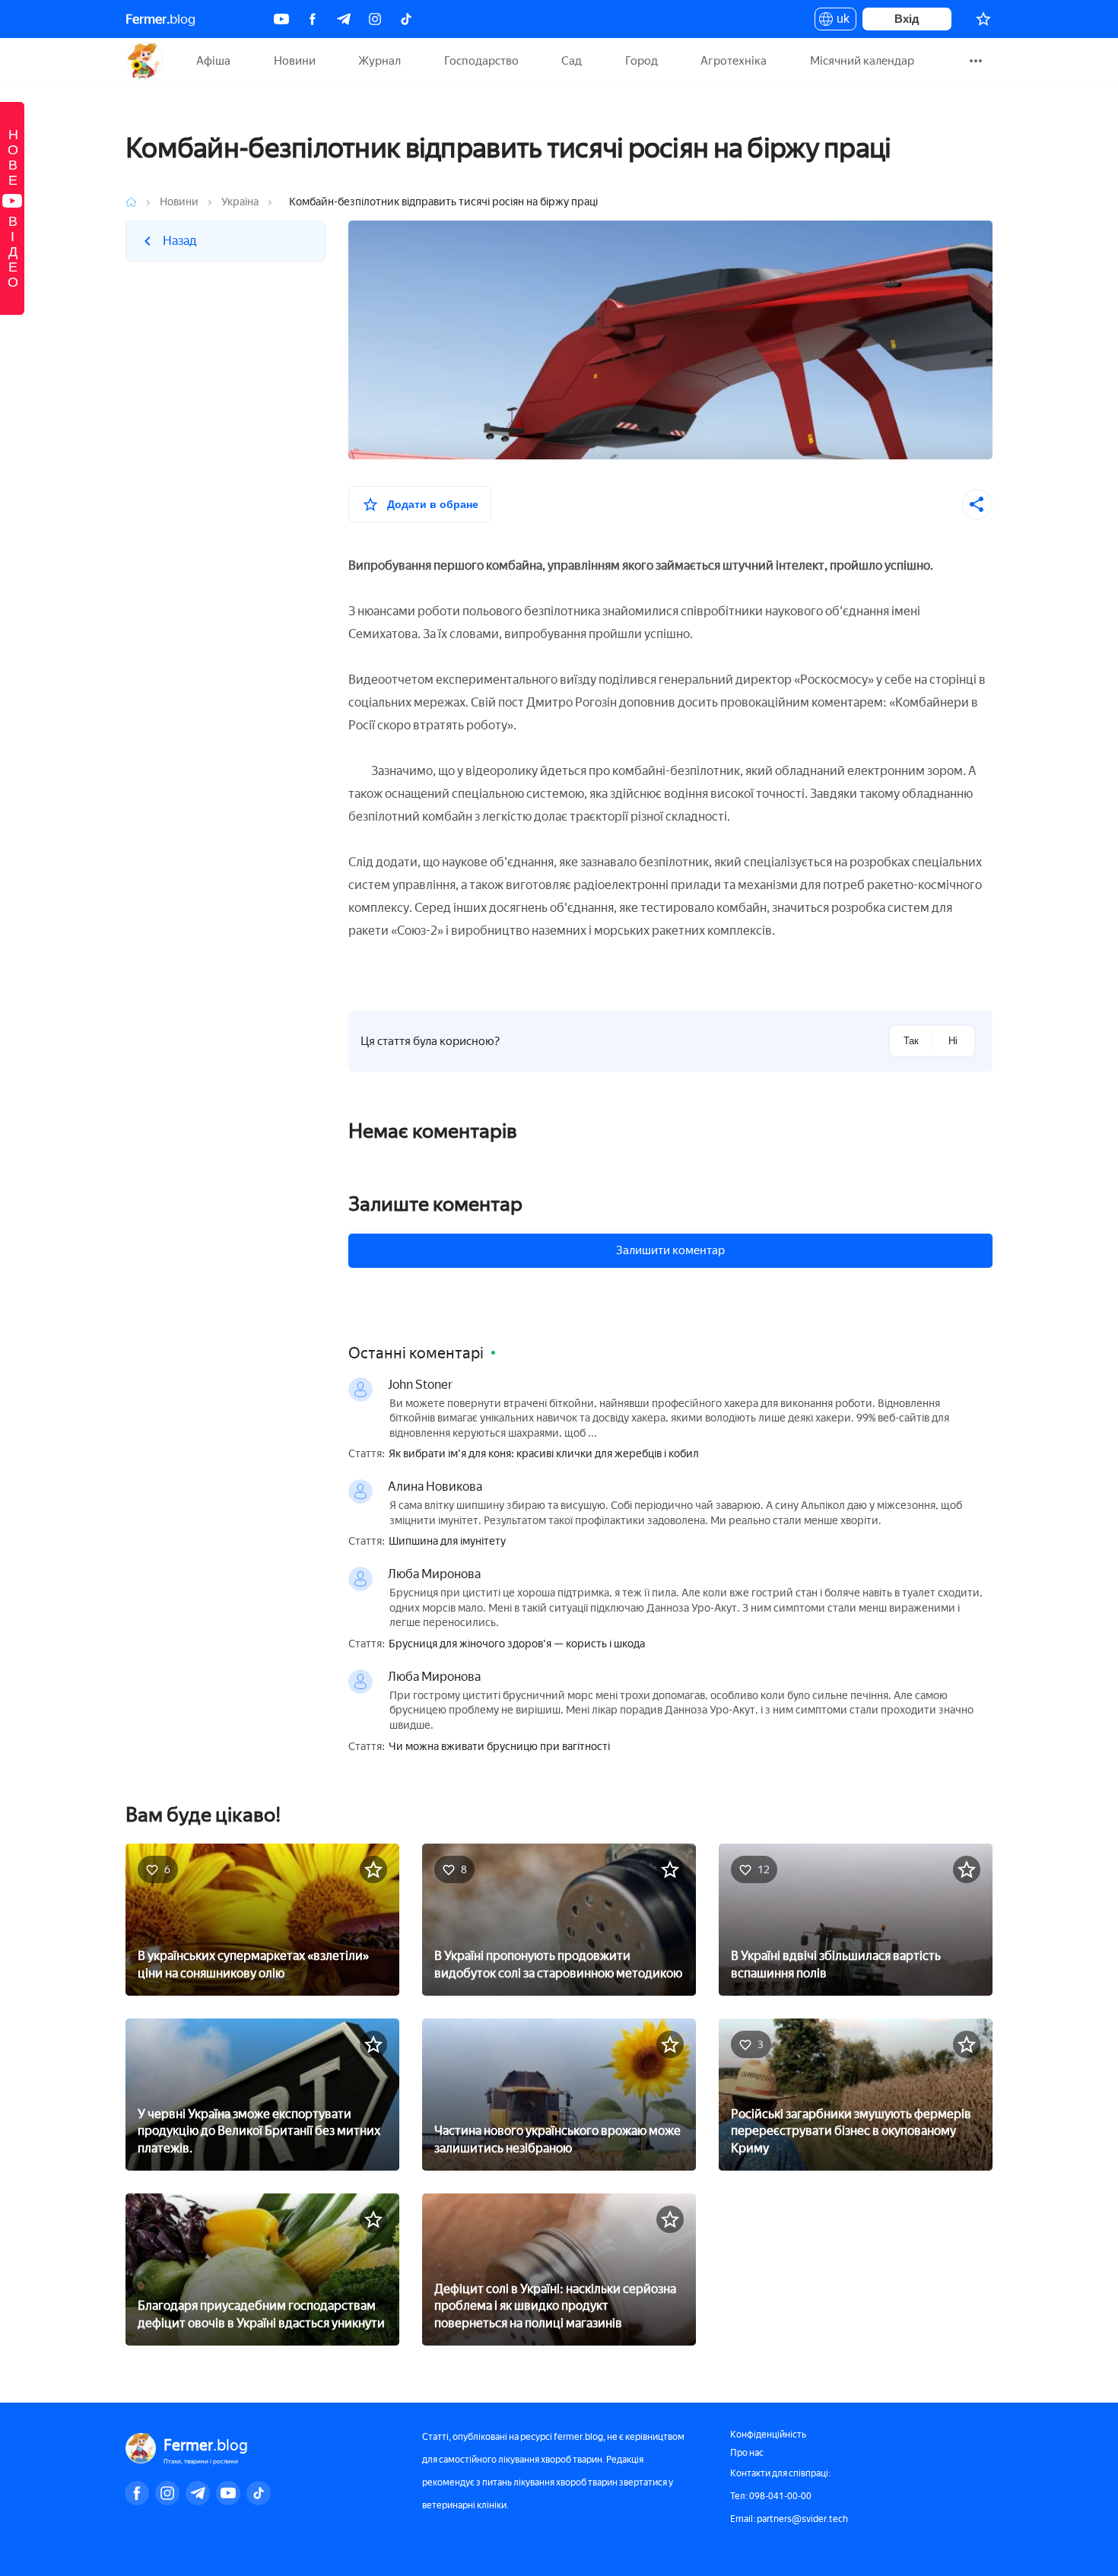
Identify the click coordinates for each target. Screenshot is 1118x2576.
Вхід (907, 19)
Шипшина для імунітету (447, 1542)
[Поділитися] (977, 504)
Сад (572, 61)
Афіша (213, 61)
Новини (295, 61)
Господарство (481, 61)
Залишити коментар (670, 1250)
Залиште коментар (435, 1204)
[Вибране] (983, 19)
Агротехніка (734, 61)
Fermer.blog (144, 61)
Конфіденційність (768, 2435)
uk (839, 21)
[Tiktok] (406, 19)
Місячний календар (862, 61)
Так (911, 1041)
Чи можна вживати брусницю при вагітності (499, 1747)
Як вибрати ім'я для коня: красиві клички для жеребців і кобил (544, 1454)
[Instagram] (375, 19)
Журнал (380, 61)
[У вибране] (373, 1869)
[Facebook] (313, 19)
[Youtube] (281, 19)
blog (160, 19)
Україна (240, 202)
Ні (953, 1041)
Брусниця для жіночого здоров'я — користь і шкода (517, 1644)
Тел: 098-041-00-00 (771, 2496)
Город (642, 61)
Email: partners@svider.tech (789, 2519)
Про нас (747, 2453)
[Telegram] (344, 19)
